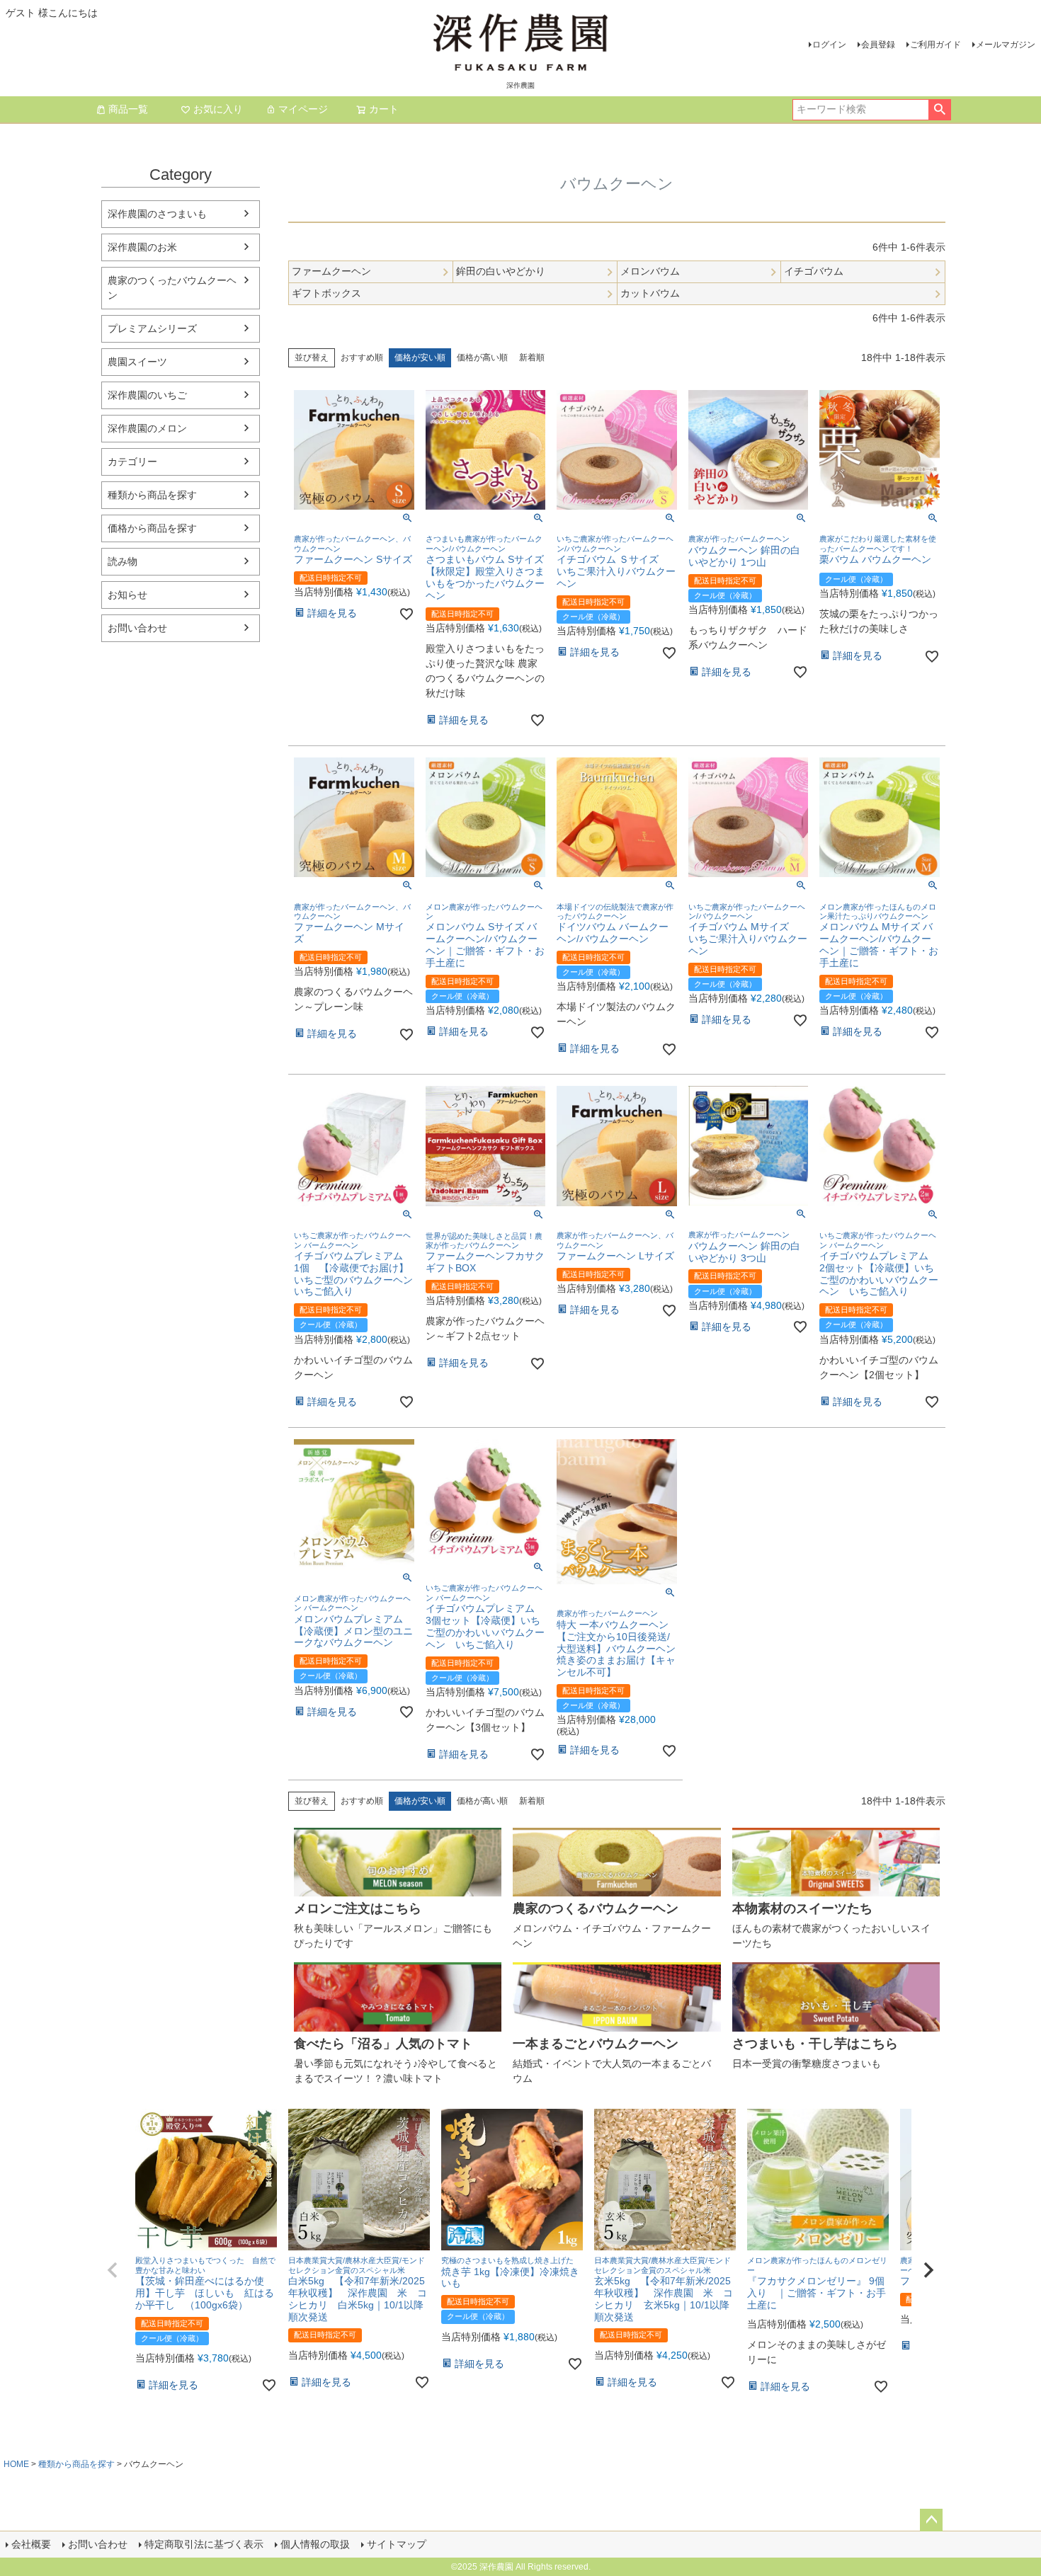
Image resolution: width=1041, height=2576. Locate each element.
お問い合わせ (137, 628)
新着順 (532, 357)
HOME (16, 2464)
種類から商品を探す (152, 495)
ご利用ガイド (935, 45)
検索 (939, 110)
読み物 (123, 561)
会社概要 (31, 2544)
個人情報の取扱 (315, 2544)
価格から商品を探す (152, 528)
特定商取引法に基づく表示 (204, 2544)
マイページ (303, 109)
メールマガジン (1006, 45)
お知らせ (127, 595)
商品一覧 (128, 109)
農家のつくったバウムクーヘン (172, 288)
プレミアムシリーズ (152, 328)
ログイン (829, 45)
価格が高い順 (482, 357)
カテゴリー (132, 462)
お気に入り (218, 109)
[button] (113, 2270)
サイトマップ (397, 2544)
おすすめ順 (362, 357)
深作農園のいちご (147, 395)
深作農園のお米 (142, 247)
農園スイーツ (137, 362)
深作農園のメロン (147, 428)
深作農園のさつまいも (157, 214)
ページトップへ (931, 2520)
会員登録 (878, 45)
